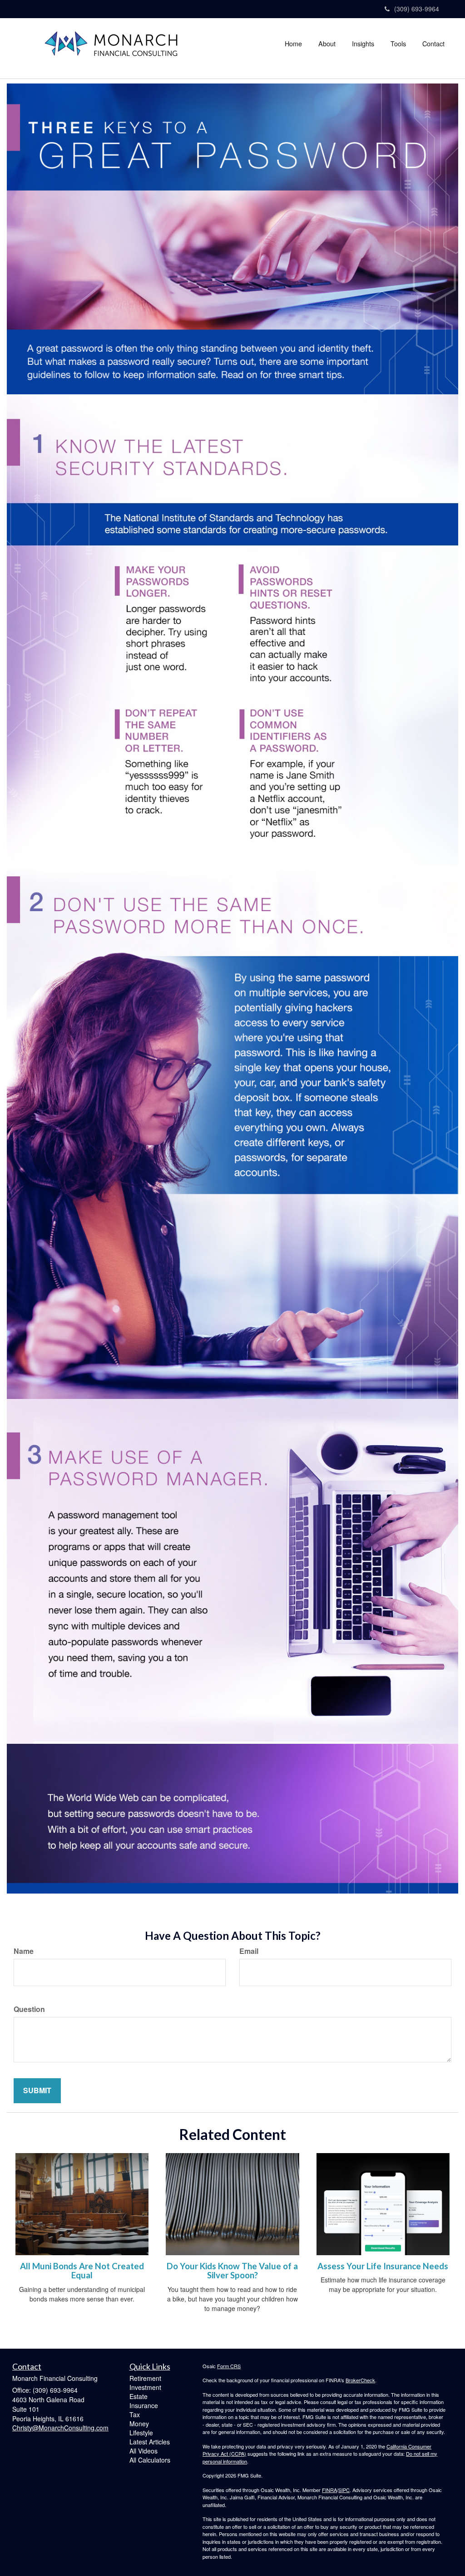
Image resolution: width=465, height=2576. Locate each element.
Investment (145, 2387)
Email (249, 1951)
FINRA (329, 2490)
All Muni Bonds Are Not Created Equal (82, 2271)
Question (29, 2009)
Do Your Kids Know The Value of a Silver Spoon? (232, 2271)
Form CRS (229, 2366)
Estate (139, 2396)
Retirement (145, 2378)
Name (24, 1951)
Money (139, 2424)
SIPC (344, 2490)
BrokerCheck (360, 2380)
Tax (135, 2414)
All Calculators (150, 2460)
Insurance (144, 2405)
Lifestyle (141, 2433)
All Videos (143, 2451)
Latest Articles (150, 2442)
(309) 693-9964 (417, 9)
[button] (327, 44)
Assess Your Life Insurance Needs (383, 2266)
